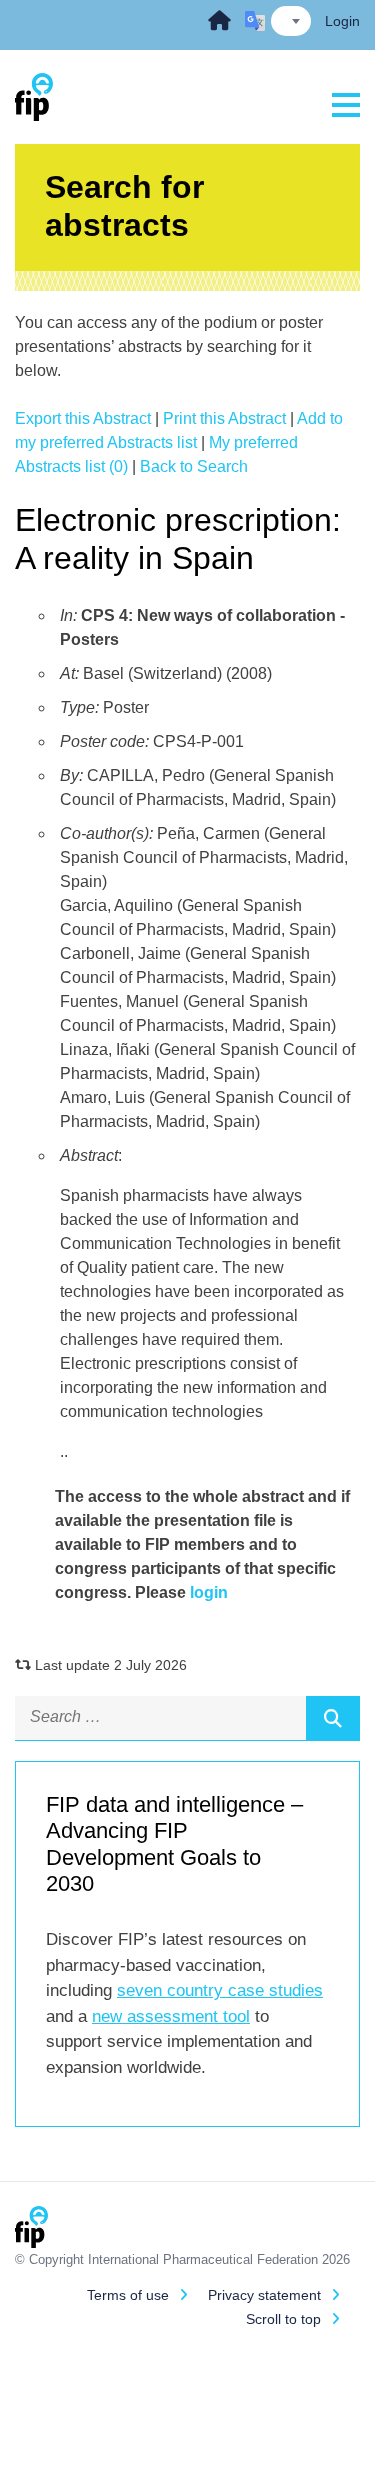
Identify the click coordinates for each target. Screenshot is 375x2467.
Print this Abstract (224, 418)
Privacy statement (264, 2295)
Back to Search (194, 466)
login (209, 1592)
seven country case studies (220, 1990)
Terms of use (128, 2295)
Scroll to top (283, 2319)
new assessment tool (171, 2016)
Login (342, 21)
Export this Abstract (83, 418)
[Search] (333, 1718)
